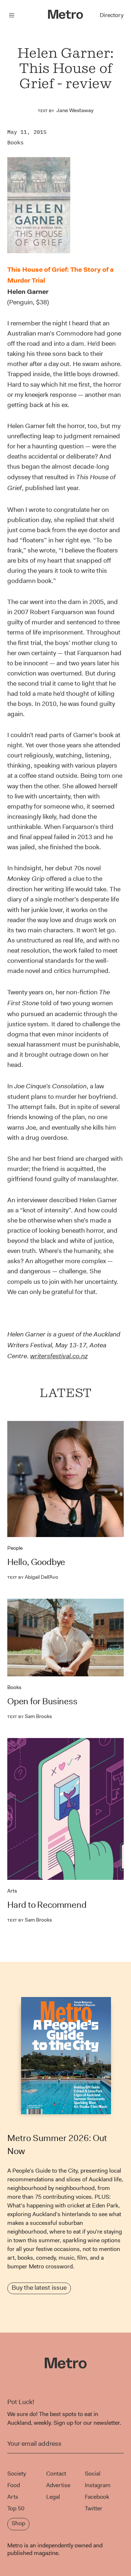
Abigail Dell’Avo (33, 1577)
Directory (112, 15)
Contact (56, 2474)
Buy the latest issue (39, 2288)
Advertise (58, 2485)
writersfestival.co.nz (59, 1356)
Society (17, 2474)
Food (14, 2485)
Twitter (94, 2508)
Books (15, 142)
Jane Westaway (75, 110)
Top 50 (16, 2508)
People (15, 1548)
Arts (12, 1891)
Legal (53, 2497)
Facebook (97, 2497)
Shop (18, 2523)
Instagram (98, 2485)
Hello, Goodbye (36, 1562)
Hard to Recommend (47, 1905)
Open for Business (42, 1701)
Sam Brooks (30, 1716)
